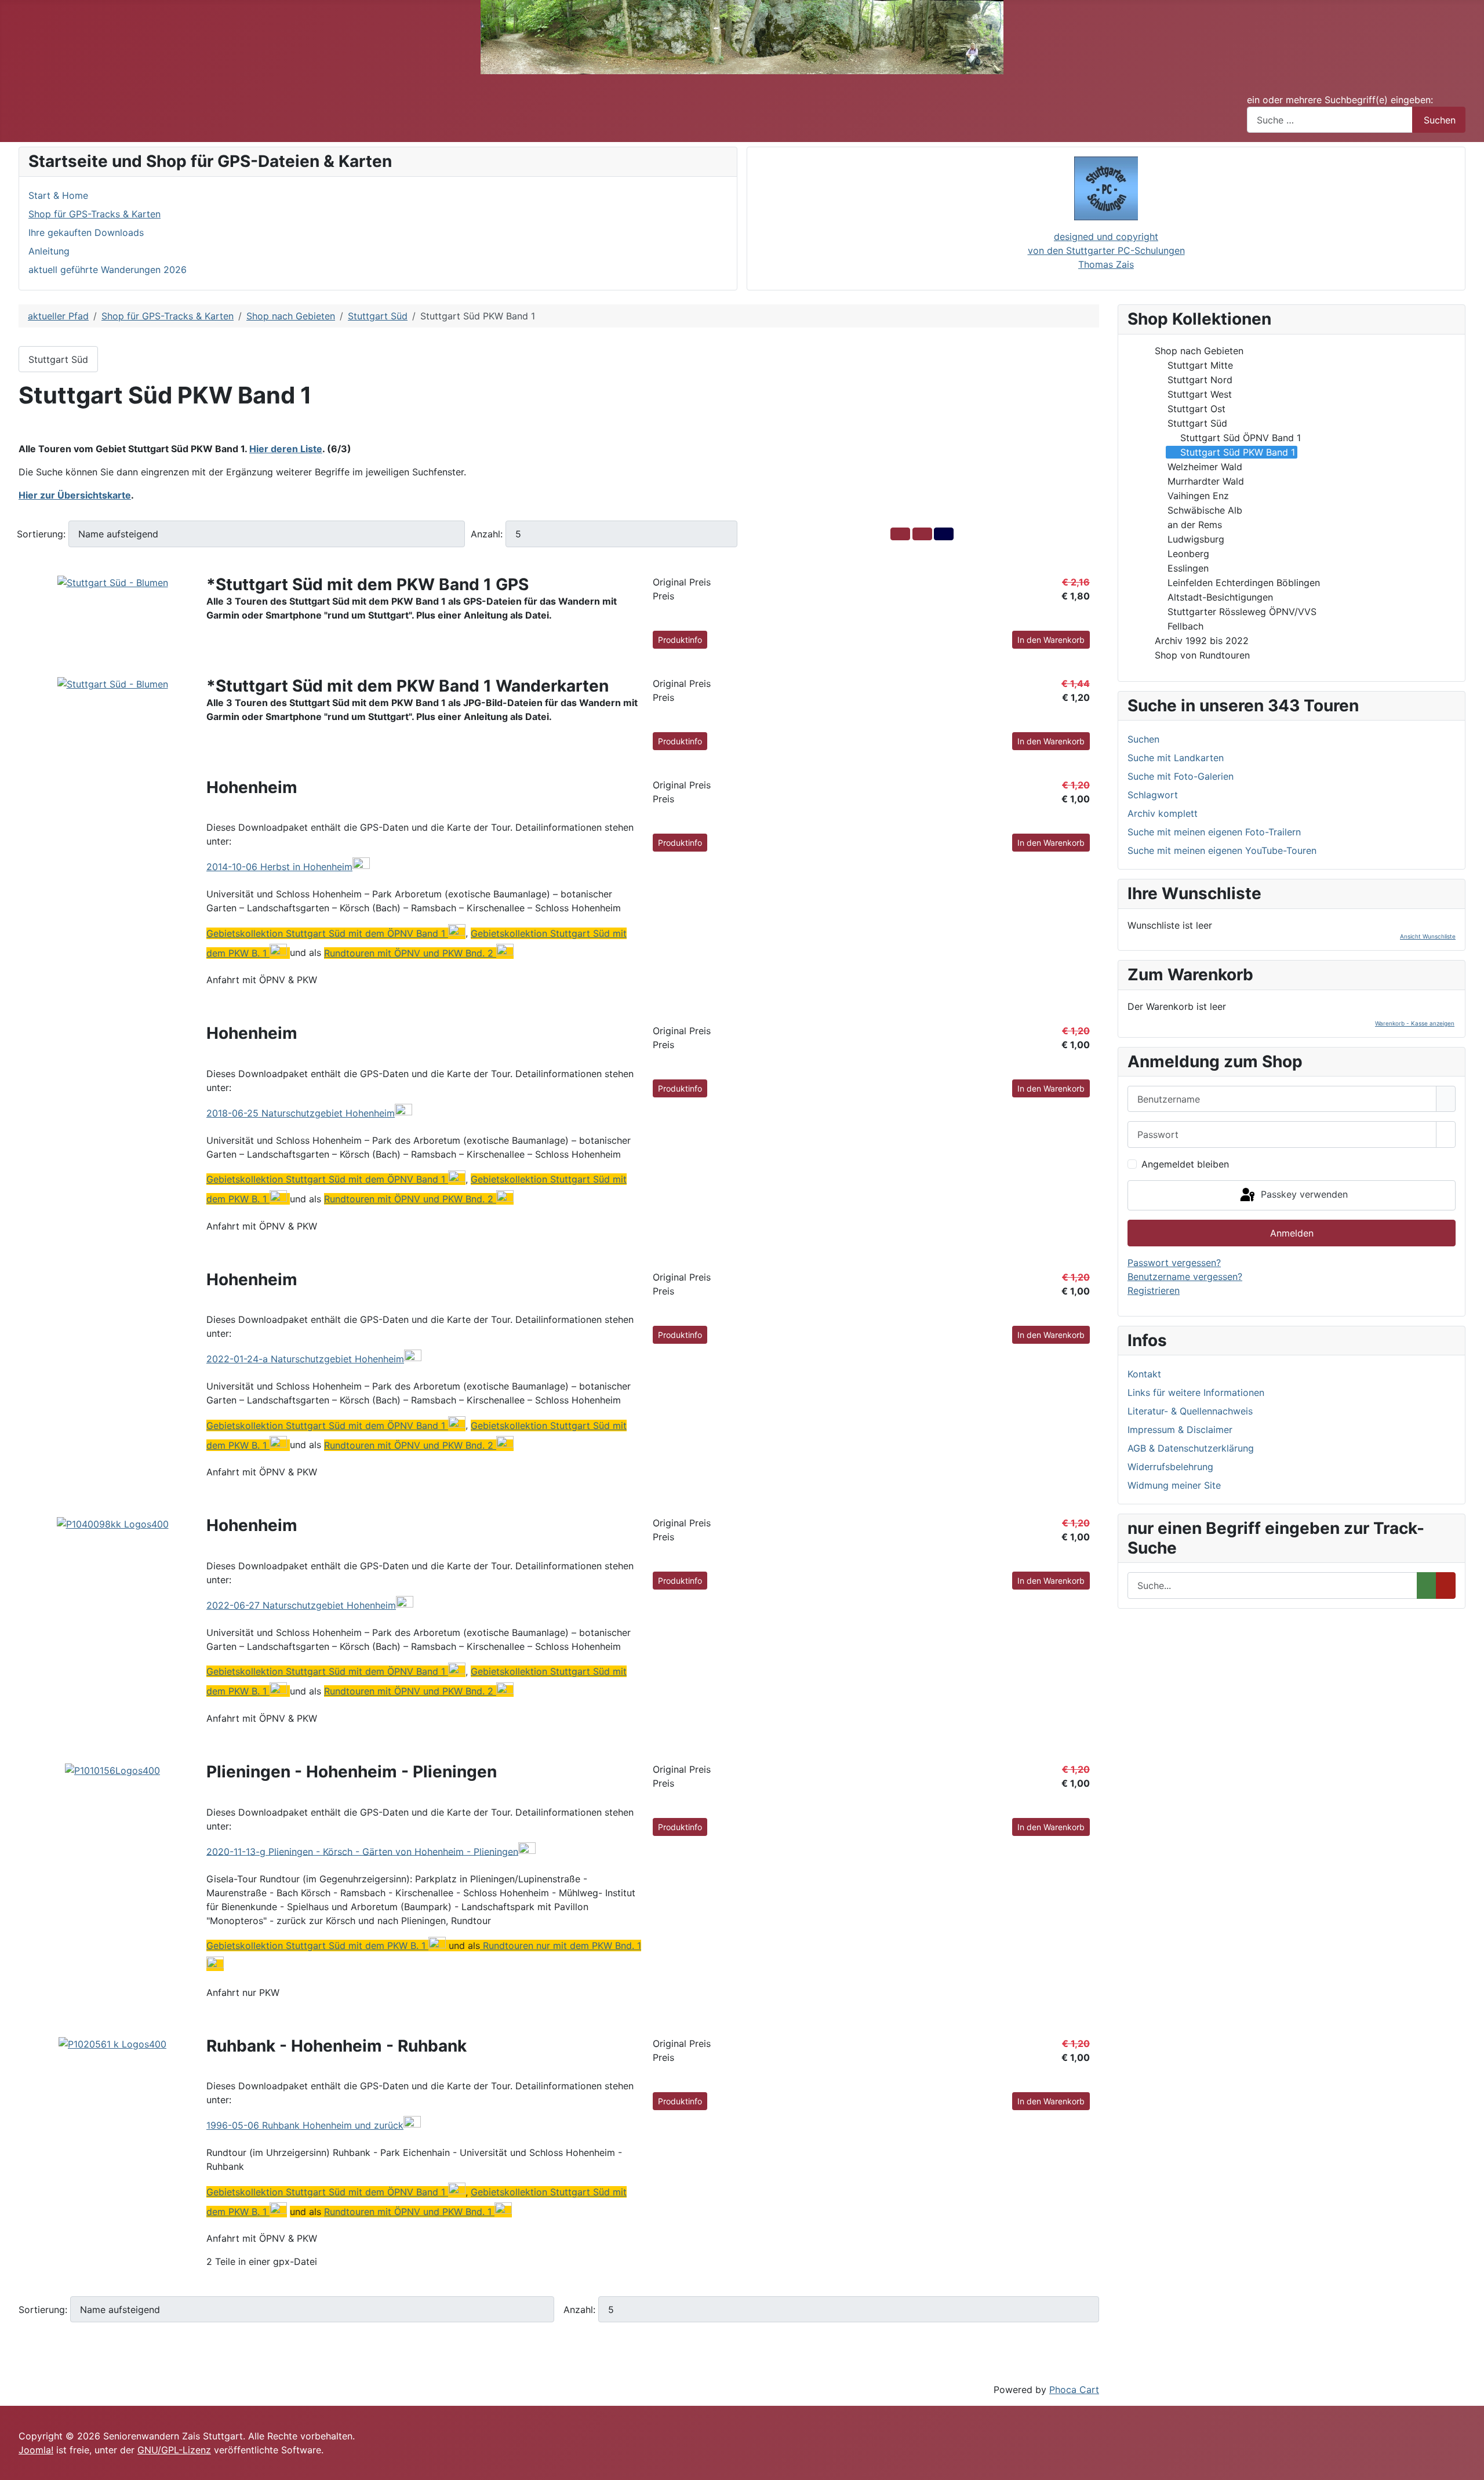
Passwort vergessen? (1174, 1263)
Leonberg (1188, 554)
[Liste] (944, 534)
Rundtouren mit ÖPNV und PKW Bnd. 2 (409, 953)
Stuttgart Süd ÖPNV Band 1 (1241, 438)
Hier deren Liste (286, 449)
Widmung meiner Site (1174, 1485)
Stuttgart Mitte (1200, 365)
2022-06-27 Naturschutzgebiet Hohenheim (301, 1605)
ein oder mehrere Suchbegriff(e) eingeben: (1340, 100)
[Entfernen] (1446, 1585)
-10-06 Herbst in (279, 867)
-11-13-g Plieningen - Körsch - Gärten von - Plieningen (362, 1851)
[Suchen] (1427, 1585)
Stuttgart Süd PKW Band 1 (1238, 452)
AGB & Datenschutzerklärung (1191, 1448)
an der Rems (1195, 525)
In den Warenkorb (1051, 640)
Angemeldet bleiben (1185, 1164)
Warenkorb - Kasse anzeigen (1415, 1023)
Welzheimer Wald (1205, 467)
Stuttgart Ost (1196, 409)
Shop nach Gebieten (1199, 351)
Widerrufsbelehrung (1170, 1467)
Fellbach (1185, 626)
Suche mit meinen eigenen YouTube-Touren (1222, 850)
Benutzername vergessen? (1185, 1277)
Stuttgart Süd (58, 359)
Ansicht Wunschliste (1428, 936)
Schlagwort (1153, 795)
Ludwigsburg (1196, 539)
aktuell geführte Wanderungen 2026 (108, 270)
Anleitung (49, 251)
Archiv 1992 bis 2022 (1202, 641)
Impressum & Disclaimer (1180, 1430)
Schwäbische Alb (1205, 510)
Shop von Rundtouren (1202, 655)
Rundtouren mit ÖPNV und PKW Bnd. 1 (408, 2212)
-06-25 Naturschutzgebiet (301, 1113)
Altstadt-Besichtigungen (1220, 597)
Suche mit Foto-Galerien (1181, 776)
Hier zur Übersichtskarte (75, 495)
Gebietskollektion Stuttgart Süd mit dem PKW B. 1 (316, 1946)
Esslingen (1188, 568)
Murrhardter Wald (1206, 481)
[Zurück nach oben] (1470, 2466)
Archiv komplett (1163, 813)
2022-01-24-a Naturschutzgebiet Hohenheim (305, 1359)
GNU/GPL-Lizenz (174, 2450)
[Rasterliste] (922, 534)
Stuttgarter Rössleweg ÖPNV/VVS (1242, 612)
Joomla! (36, 2450)
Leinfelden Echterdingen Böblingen (1244, 583)
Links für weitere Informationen (1196, 1392)
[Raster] (900, 534)
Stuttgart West (1200, 394)
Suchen (1440, 120)
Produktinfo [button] (680, 640)
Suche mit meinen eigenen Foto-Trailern (1214, 832)
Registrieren (1154, 1290)
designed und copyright (1106, 237)
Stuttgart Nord (1200, 380)
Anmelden (1292, 1233)
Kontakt (1144, 1374)
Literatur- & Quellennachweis (1190, 1411)
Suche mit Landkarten (1176, 758)
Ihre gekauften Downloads (86, 232)
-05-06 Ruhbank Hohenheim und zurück (305, 2125)
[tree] (1292, 503)
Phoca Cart (1074, 2390)
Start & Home (58, 195)
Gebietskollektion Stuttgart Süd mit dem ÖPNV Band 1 (326, 933)
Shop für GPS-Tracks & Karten (94, 214)
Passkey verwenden (1303, 1194)
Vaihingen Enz (1198, 496)
